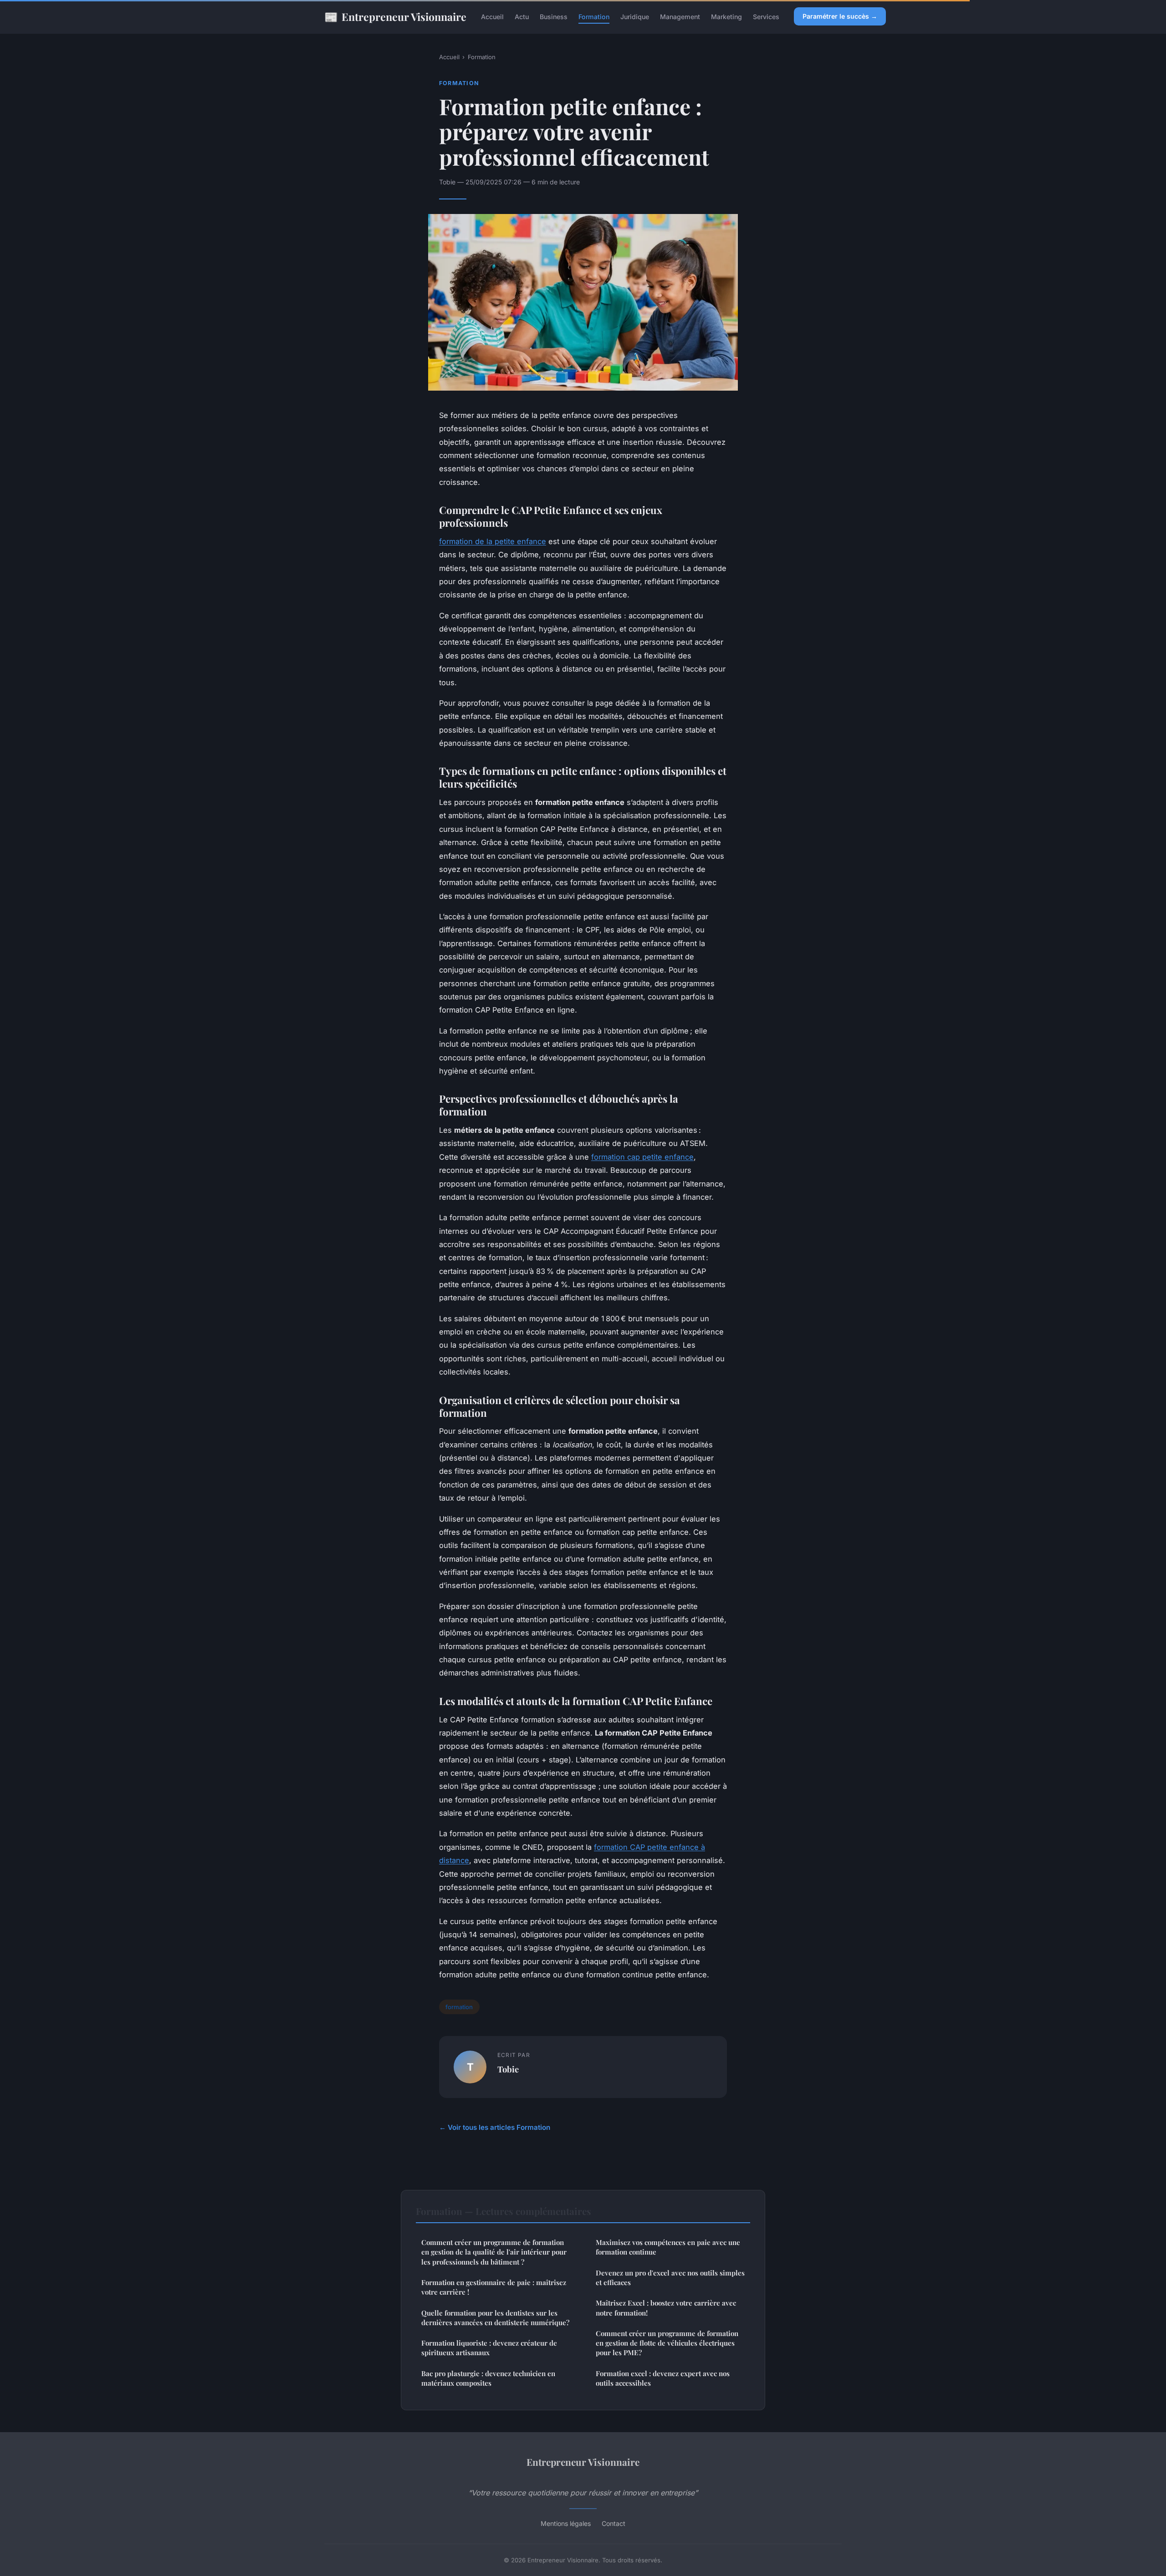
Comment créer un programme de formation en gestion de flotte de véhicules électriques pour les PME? (667, 2343)
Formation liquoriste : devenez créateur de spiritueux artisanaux (489, 2348)
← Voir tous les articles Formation (495, 2127)
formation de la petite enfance (493, 541)
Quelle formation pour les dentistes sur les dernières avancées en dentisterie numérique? (495, 2318)
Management (680, 17)
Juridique (635, 17)
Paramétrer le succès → (840, 16)
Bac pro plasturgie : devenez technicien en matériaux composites (488, 2378)
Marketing (726, 17)
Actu (522, 17)
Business (554, 17)
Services (766, 17)
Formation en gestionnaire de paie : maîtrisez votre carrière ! (494, 2287)
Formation (594, 17)
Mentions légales (566, 2523)
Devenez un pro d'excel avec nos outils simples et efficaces (670, 2278)
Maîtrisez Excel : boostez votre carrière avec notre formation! (666, 2308)
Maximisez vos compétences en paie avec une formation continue (668, 2247)
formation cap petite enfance (642, 1157)
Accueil (492, 17)
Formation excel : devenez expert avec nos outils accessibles (663, 2378)
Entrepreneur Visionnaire (395, 16)
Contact (614, 2523)
